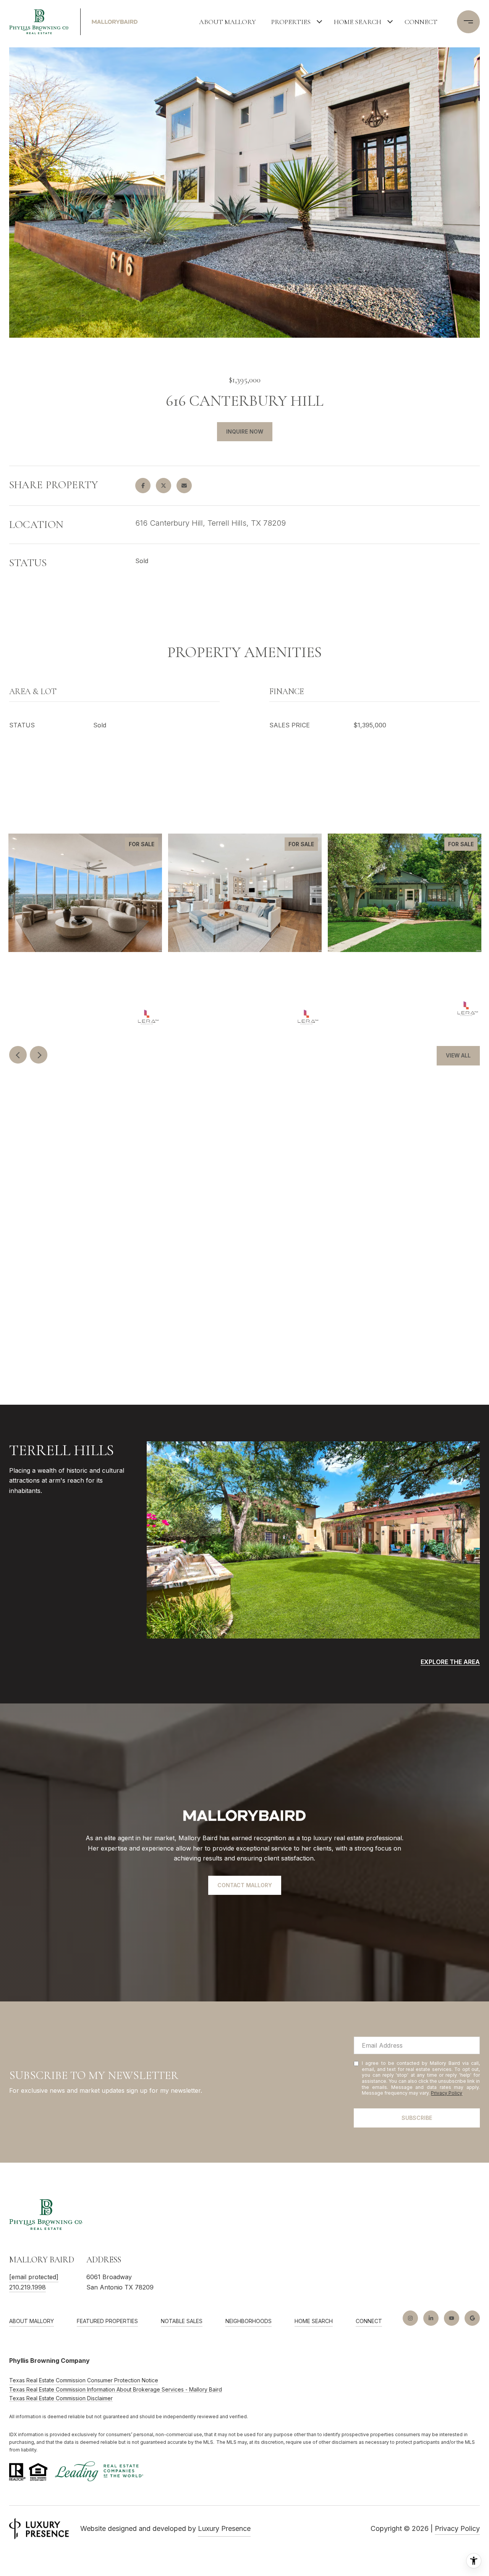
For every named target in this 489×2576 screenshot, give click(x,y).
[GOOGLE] (472, 2318)
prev (18, 1055)
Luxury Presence (224, 2528)
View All (458, 1055)
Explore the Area (450, 1662)
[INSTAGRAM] (410, 2318)
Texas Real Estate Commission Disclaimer (61, 2398)
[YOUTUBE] (452, 2318)
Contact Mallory (245, 1885)
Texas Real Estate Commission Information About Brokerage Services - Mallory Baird (116, 2389)
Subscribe (417, 2118)
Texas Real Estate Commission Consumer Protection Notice (84, 2380)
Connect (421, 22)
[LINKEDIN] (431, 2318)
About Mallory (227, 22)
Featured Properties (107, 2321)
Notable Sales (182, 2321)
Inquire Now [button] (245, 431)
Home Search (358, 22)
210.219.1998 (28, 2287)
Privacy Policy (447, 2093)
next (39, 1055)
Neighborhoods (249, 2321)
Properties (291, 22)
